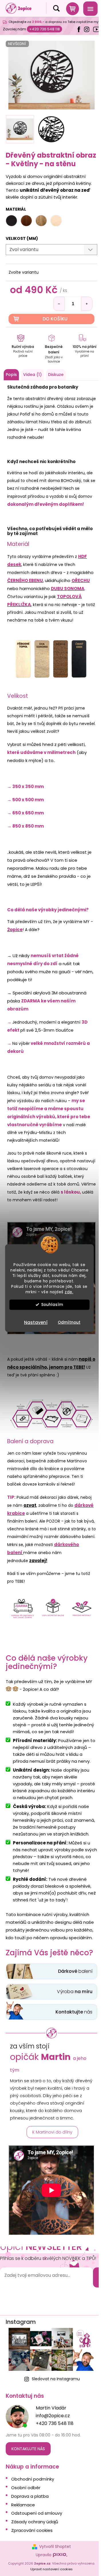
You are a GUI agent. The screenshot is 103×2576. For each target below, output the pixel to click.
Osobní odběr (26, 2488)
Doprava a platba (30, 2496)
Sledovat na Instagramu (56, 2379)
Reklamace (23, 2505)
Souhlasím (52, 1305)
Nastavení (36, 1322)
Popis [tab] (11, 375)
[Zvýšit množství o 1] (87, 304)
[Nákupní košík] (72, 8)
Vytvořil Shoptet (55, 2547)
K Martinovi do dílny (52, 2132)
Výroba (75, 1992)
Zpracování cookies (32, 2530)
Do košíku (55, 319)
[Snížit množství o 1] (59, 304)
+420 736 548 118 (44, 29)
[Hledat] (52, 8)
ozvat (30, 1505)
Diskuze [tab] (56, 375)
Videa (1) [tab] (32, 375)
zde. (69, 1292)
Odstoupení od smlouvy (37, 2513)
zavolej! (38, 1561)
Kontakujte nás (28, 2449)
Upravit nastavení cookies (51, 2569)
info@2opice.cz (53, 2416)
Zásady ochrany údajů (35, 2522)
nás (74, 2012)
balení (75, 1971)
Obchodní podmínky (33, 2479)
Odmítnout (69, 1322)
